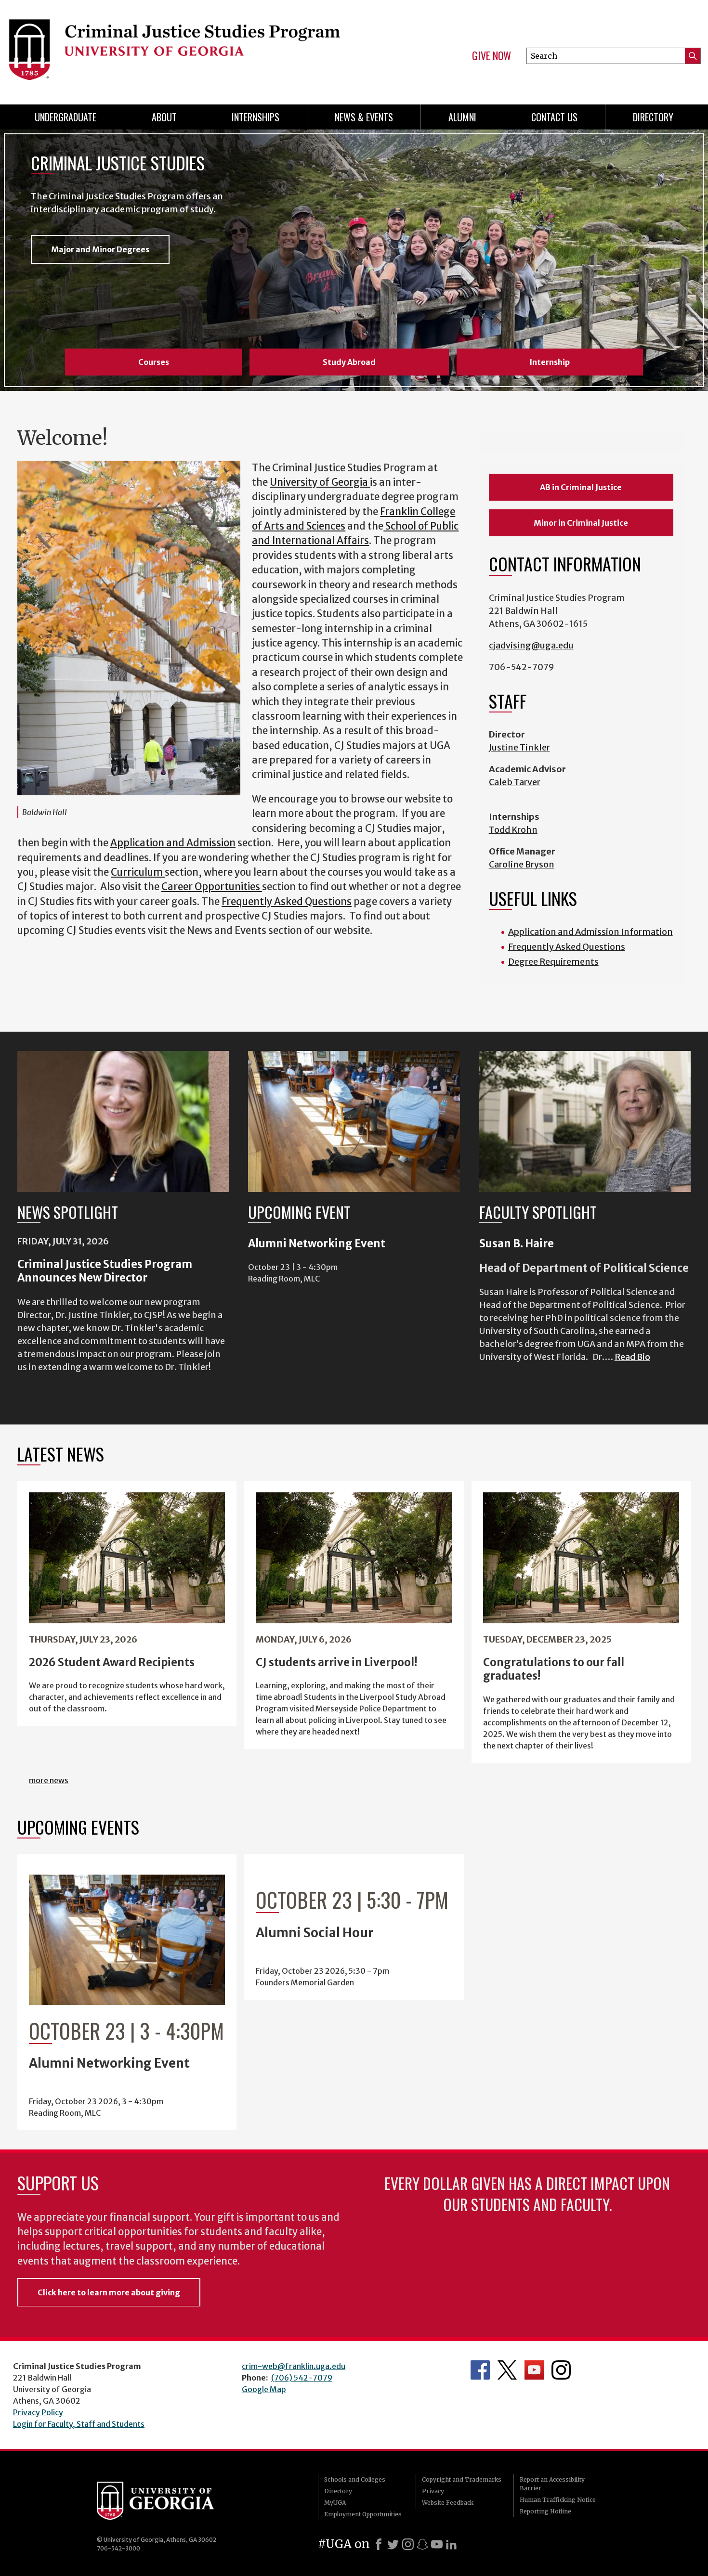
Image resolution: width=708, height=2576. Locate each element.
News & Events (364, 117)
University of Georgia (320, 482)
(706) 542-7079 (302, 2378)
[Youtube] (437, 2544)
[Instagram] (408, 2544)
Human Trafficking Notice (558, 2500)
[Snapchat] (422, 2544)
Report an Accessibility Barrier (552, 2484)
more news (49, 1780)
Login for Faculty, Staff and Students (79, 2424)
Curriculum (137, 872)
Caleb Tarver (515, 782)
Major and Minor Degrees (100, 249)
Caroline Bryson (522, 864)
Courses (154, 362)
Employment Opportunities (363, 2514)
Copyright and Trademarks (462, 2479)
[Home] (176, 48)
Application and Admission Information (590, 932)
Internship (550, 362)
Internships (256, 117)
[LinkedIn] (451, 2544)
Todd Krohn (513, 830)
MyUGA (335, 2503)
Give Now (492, 56)
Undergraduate (66, 117)
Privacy (433, 2491)
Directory (653, 117)
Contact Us (554, 117)
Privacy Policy (38, 2412)
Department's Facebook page (480, 2370)
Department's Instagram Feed (561, 2370)
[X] (393, 2544)
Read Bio (632, 1357)
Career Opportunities (211, 887)
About (164, 117)
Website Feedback (448, 2503)
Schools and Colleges (355, 2479)
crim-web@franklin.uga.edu (294, 2366)
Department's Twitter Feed (507, 2370)
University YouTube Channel (534, 2370)
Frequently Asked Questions (287, 902)
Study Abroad (349, 362)
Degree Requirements (553, 962)
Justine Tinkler (519, 747)
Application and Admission (173, 843)
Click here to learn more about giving (109, 2292)
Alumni (462, 117)
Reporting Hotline (545, 2511)
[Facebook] (379, 2544)
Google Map (264, 2389)
